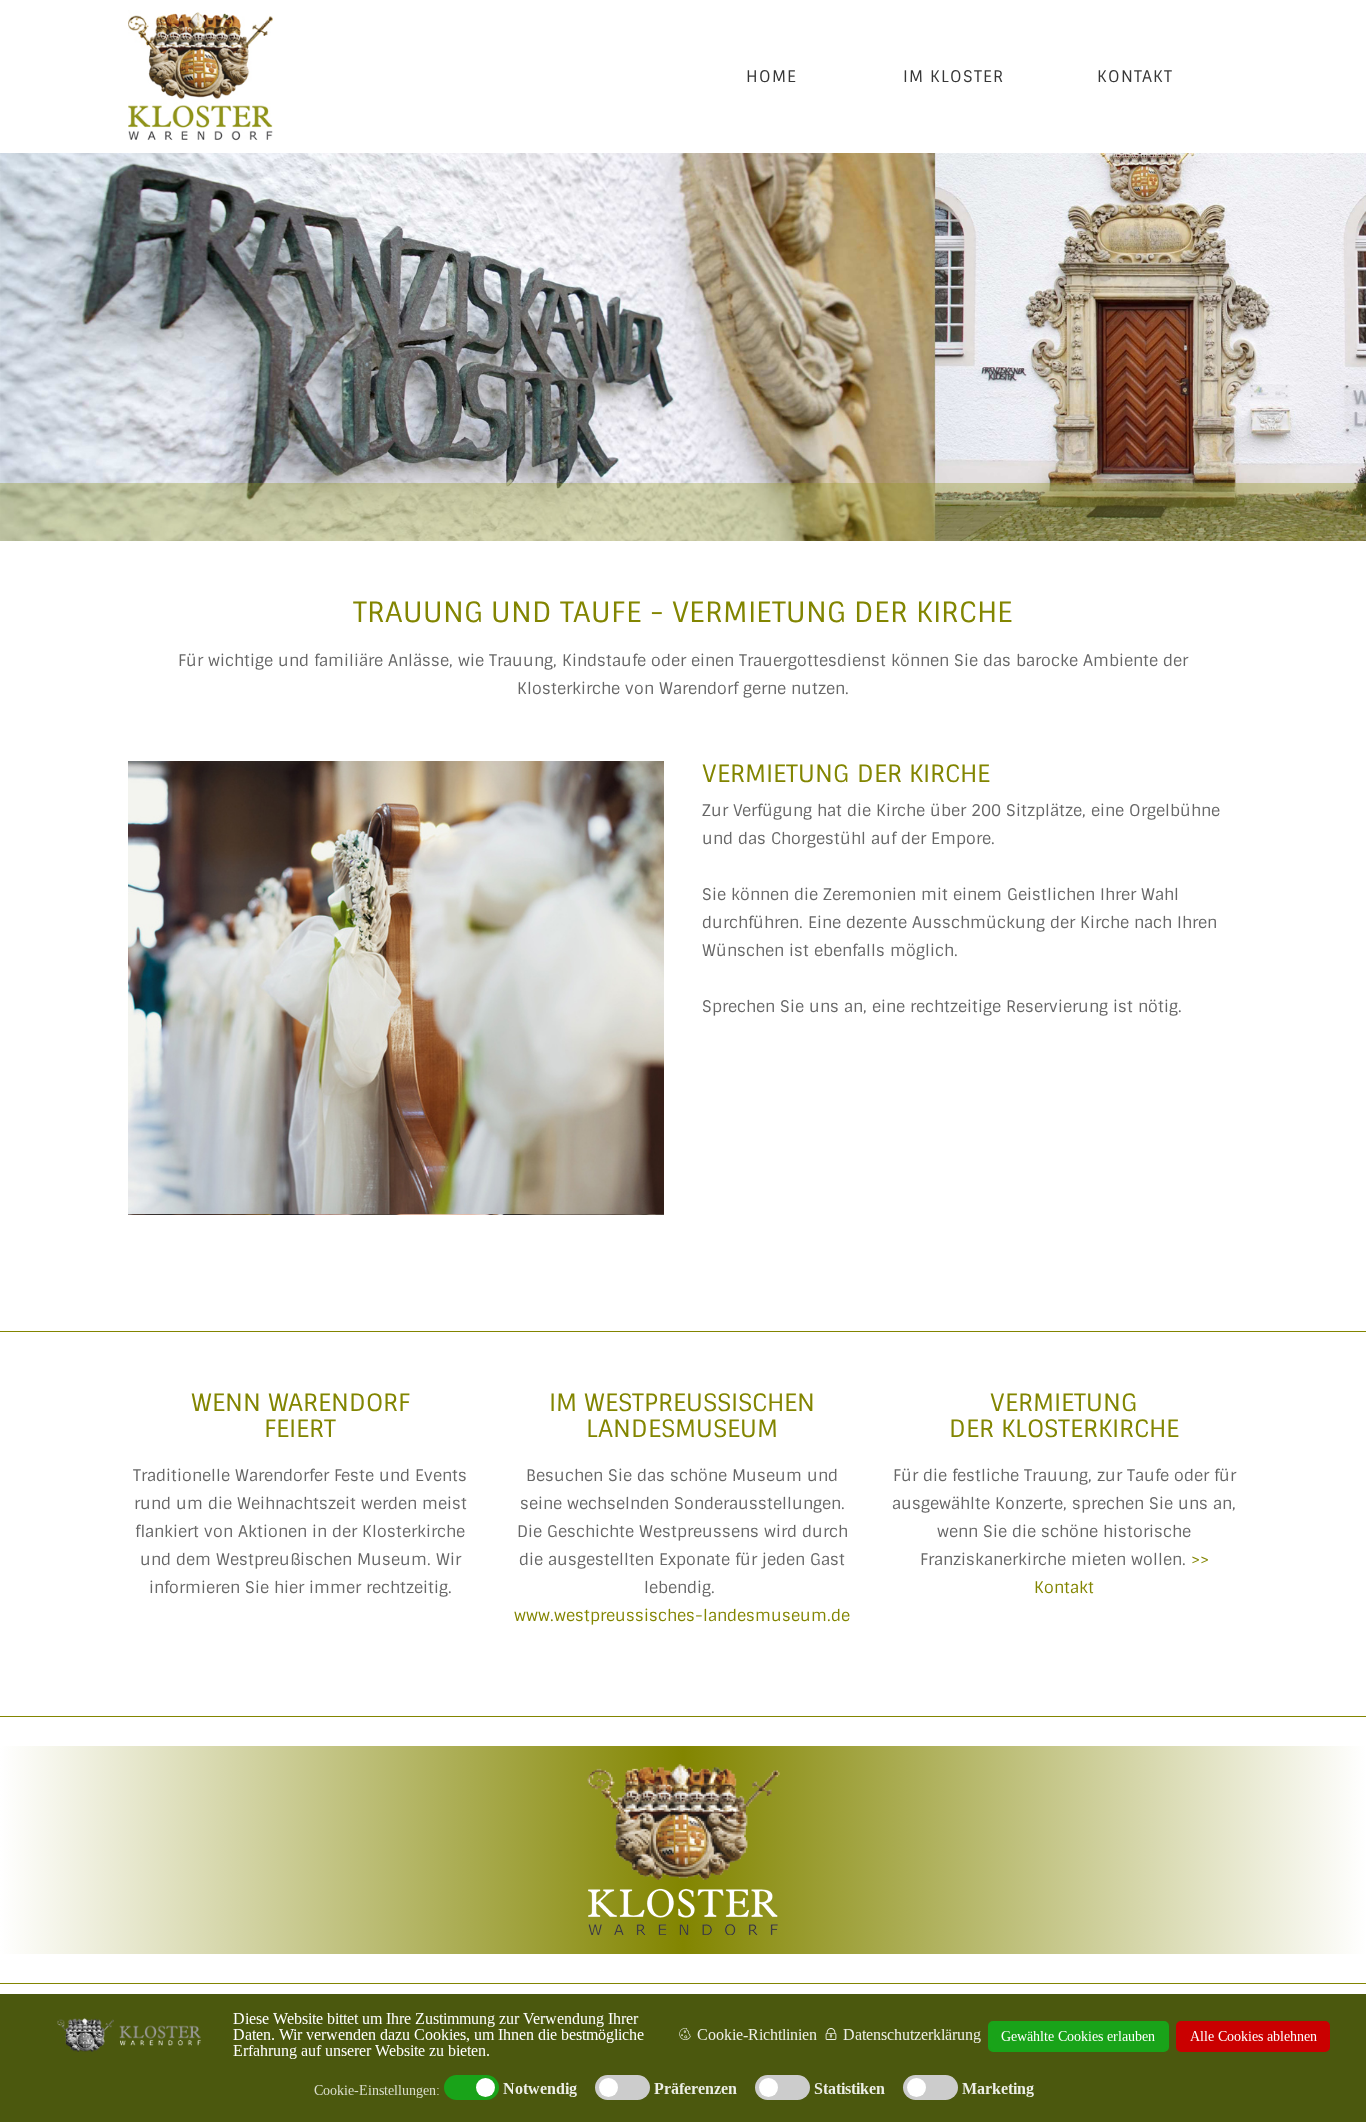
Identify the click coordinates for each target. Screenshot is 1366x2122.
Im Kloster (953, 76)
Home (771, 76)
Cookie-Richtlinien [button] (757, 2034)
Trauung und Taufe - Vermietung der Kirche (683, 612)
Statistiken (849, 2089)
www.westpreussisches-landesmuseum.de (682, 1615)
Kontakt (1135, 76)
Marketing (998, 2089)
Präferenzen (695, 2089)
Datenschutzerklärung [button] (912, 2034)
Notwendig (540, 2089)
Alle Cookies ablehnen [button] (1253, 2036)
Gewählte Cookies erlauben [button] (1078, 2036)
